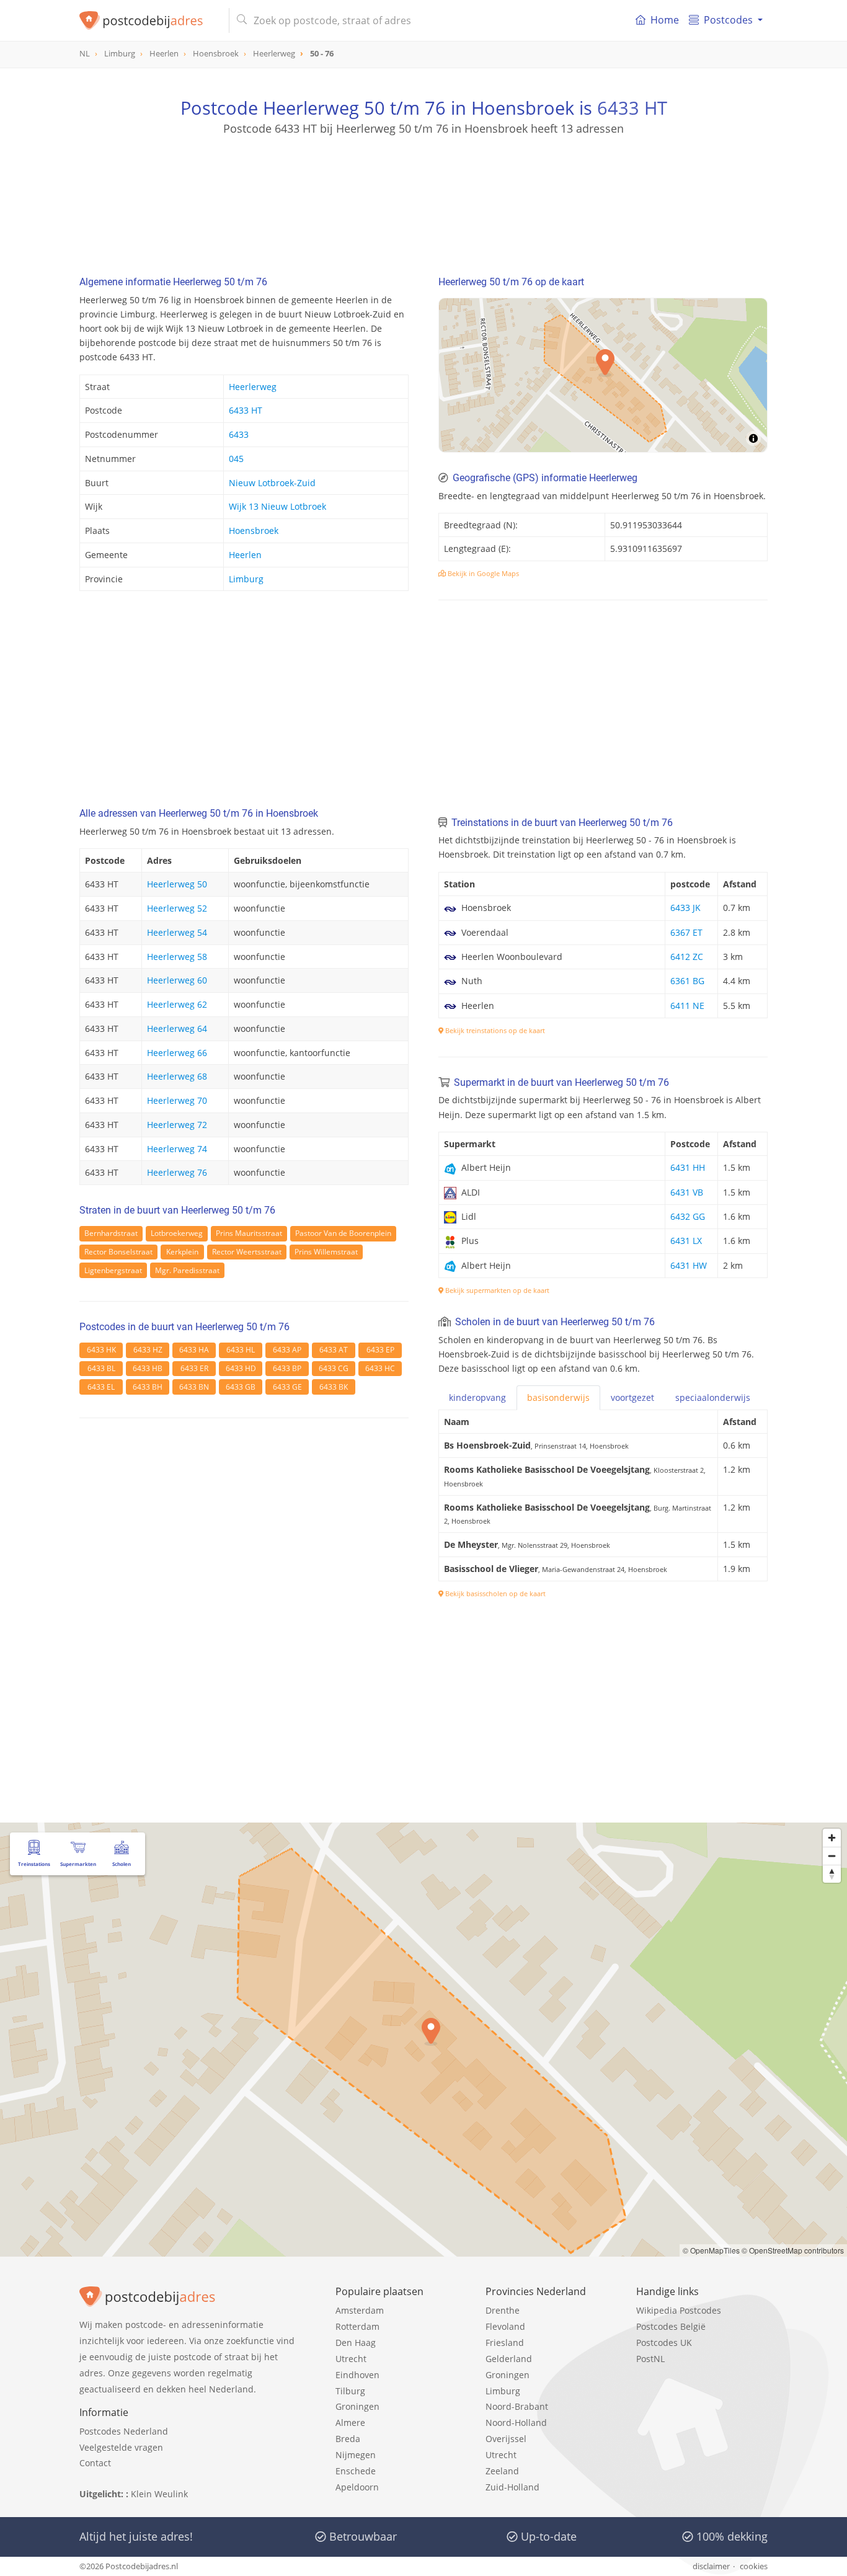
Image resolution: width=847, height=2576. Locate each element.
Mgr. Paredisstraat (187, 1270)
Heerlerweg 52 (177, 908)
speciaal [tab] (713, 1397)
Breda (348, 2439)
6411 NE (687, 1006)
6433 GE (287, 1387)
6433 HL (241, 1350)
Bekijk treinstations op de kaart (494, 1030)
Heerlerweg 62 (177, 1004)
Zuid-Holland (512, 2487)
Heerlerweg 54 (177, 932)
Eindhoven (357, 2375)
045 (236, 459)
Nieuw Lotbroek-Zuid (272, 483)
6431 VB (687, 1192)
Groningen (357, 2406)
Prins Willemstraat (326, 1252)
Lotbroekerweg (177, 1233)
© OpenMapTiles (711, 2250)
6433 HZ (148, 1350)
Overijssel (506, 2439)
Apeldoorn (357, 2487)
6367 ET (686, 932)
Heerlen (245, 555)
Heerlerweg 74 (177, 1149)
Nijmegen (356, 2455)
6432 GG (688, 1216)
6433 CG (334, 1368)
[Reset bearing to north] (832, 1874)
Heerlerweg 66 (177, 1053)
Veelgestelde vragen (121, 2447)
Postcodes (728, 20)
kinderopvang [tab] (477, 1397)
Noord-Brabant (517, 2406)
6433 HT (632, 108)
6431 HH (688, 1167)
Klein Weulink (159, 2494)
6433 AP (287, 1350)
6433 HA (194, 1350)
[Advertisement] (423, 192)
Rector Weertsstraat (247, 1252)
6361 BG (687, 981)
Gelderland (509, 2359)
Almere (350, 2423)
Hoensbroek (254, 531)
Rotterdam (357, 2326)
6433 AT (334, 1350)
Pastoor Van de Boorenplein (343, 1233)
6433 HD (241, 1368)
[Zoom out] (832, 1856)
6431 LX (686, 1241)
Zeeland (502, 2471)
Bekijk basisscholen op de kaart (494, 1593)
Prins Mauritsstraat (249, 1233)
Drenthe (503, 2310)
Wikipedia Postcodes (679, 2310)
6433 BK (334, 1387)
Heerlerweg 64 (177, 1028)
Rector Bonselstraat (118, 1252)
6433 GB (241, 1387)
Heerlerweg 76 (177, 1172)
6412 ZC (687, 957)
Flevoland (505, 2326)
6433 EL (101, 1387)
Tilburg (350, 2391)
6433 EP (380, 1350)
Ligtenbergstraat (113, 1270)
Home (665, 20)
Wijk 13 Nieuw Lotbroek (277, 506)
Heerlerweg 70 (177, 1100)
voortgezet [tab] (632, 1397)
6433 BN (194, 1387)
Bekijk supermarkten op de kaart (496, 1290)
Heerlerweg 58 (177, 957)
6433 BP (287, 1368)
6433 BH (148, 1387)
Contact (95, 2463)
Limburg (246, 579)
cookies (754, 2566)
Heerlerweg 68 (177, 1076)
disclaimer (711, 2566)
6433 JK (685, 908)
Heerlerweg (253, 387)
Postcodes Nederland (124, 2431)
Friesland (505, 2343)
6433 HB (148, 1368)
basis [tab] (558, 1397)
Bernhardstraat (111, 1233)
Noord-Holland (516, 2423)
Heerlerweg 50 (177, 884)
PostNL (650, 2359)
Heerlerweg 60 (177, 980)
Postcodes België (671, 2326)
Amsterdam (360, 2310)
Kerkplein (182, 1252)
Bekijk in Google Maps (482, 573)
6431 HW (689, 1265)
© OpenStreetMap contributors (793, 2250)
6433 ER (194, 1368)
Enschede (356, 2471)
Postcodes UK (664, 2343)
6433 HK (101, 1350)
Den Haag (356, 2343)
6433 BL (101, 1368)
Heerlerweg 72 (177, 1125)
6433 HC (380, 1368)
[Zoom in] (832, 1838)
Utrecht (351, 2359)
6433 (239, 434)
